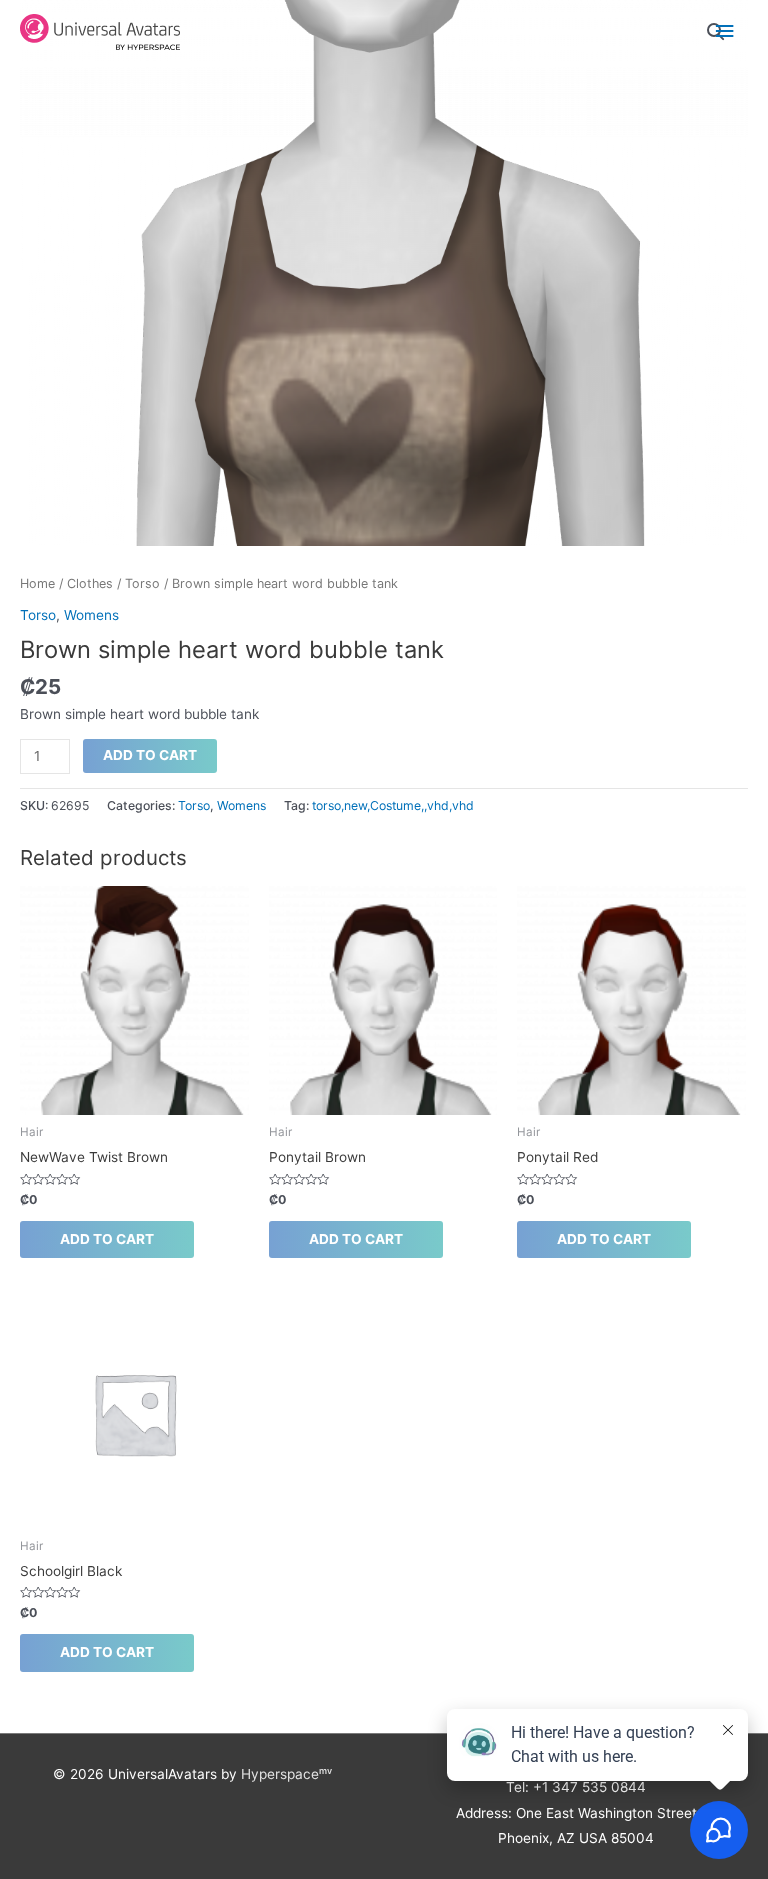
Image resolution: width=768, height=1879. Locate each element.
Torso (142, 583)
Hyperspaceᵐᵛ (286, 1774)
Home (37, 583)
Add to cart (150, 755)
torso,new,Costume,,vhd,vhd (393, 805)
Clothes (90, 583)
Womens (91, 615)
